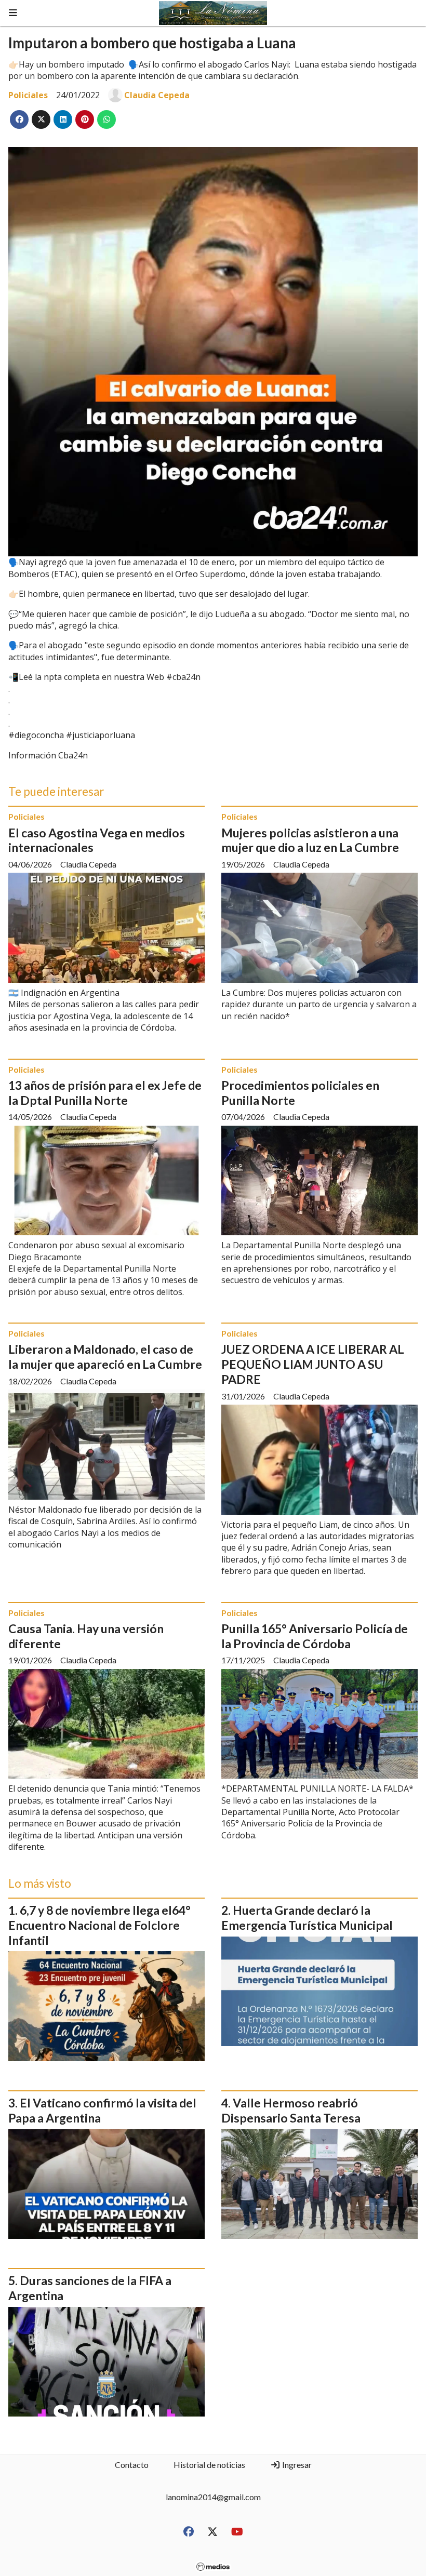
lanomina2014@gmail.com (213, 2497)
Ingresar (296, 2465)
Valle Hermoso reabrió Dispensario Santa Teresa (291, 2110)
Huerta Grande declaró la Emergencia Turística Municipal (307, 1918)
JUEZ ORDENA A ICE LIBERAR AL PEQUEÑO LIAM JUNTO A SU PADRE (313, 1364)
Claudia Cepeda (157, 95)
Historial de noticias (209, 2465)
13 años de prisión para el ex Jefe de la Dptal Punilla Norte (105, 1093)
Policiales (28, 95)
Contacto (132, 2465)
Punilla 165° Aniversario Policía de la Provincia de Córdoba (315, 1636)
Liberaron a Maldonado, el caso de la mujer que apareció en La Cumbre (105, 1357)
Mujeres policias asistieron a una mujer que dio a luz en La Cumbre (310, 840)
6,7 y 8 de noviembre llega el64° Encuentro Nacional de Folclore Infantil (99, 1925)
